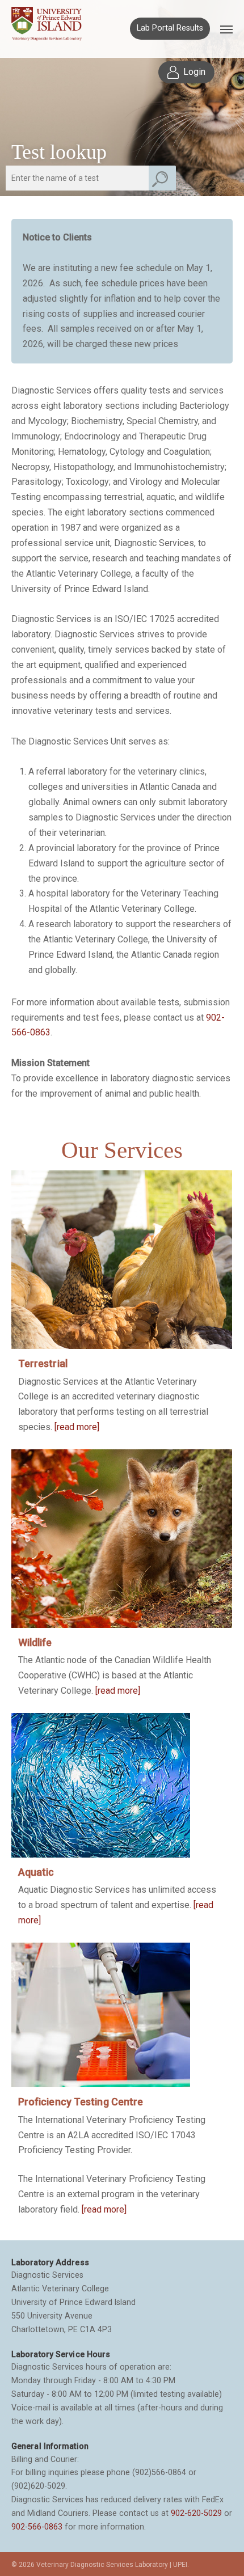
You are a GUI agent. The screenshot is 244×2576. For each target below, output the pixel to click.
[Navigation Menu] (226, 29)
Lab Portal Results (170, 28)
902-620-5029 (196, 2513)
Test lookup (59, 152)
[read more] (77, 1427)
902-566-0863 (37, 2527)
